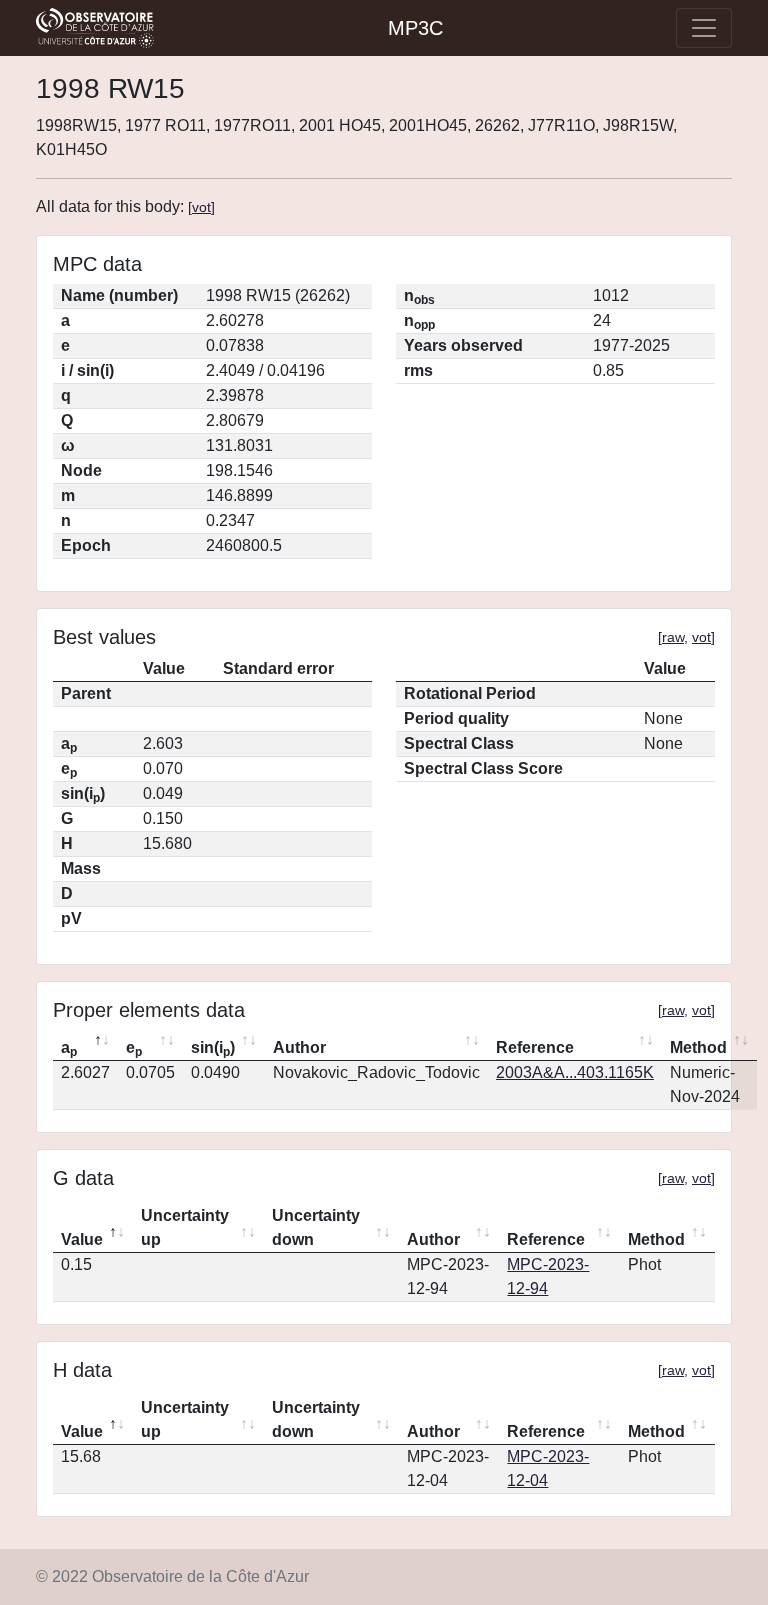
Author (299, 1047)
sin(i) (213, 1049)
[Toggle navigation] (704, 28)
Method (698, 1047)
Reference (535, 1047)
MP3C (415, 28)
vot (201, 207)
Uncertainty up (185, 1227)
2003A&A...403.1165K (575, 1072)
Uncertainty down (316, 1227)
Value (82, 1239)
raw (673, 637)
